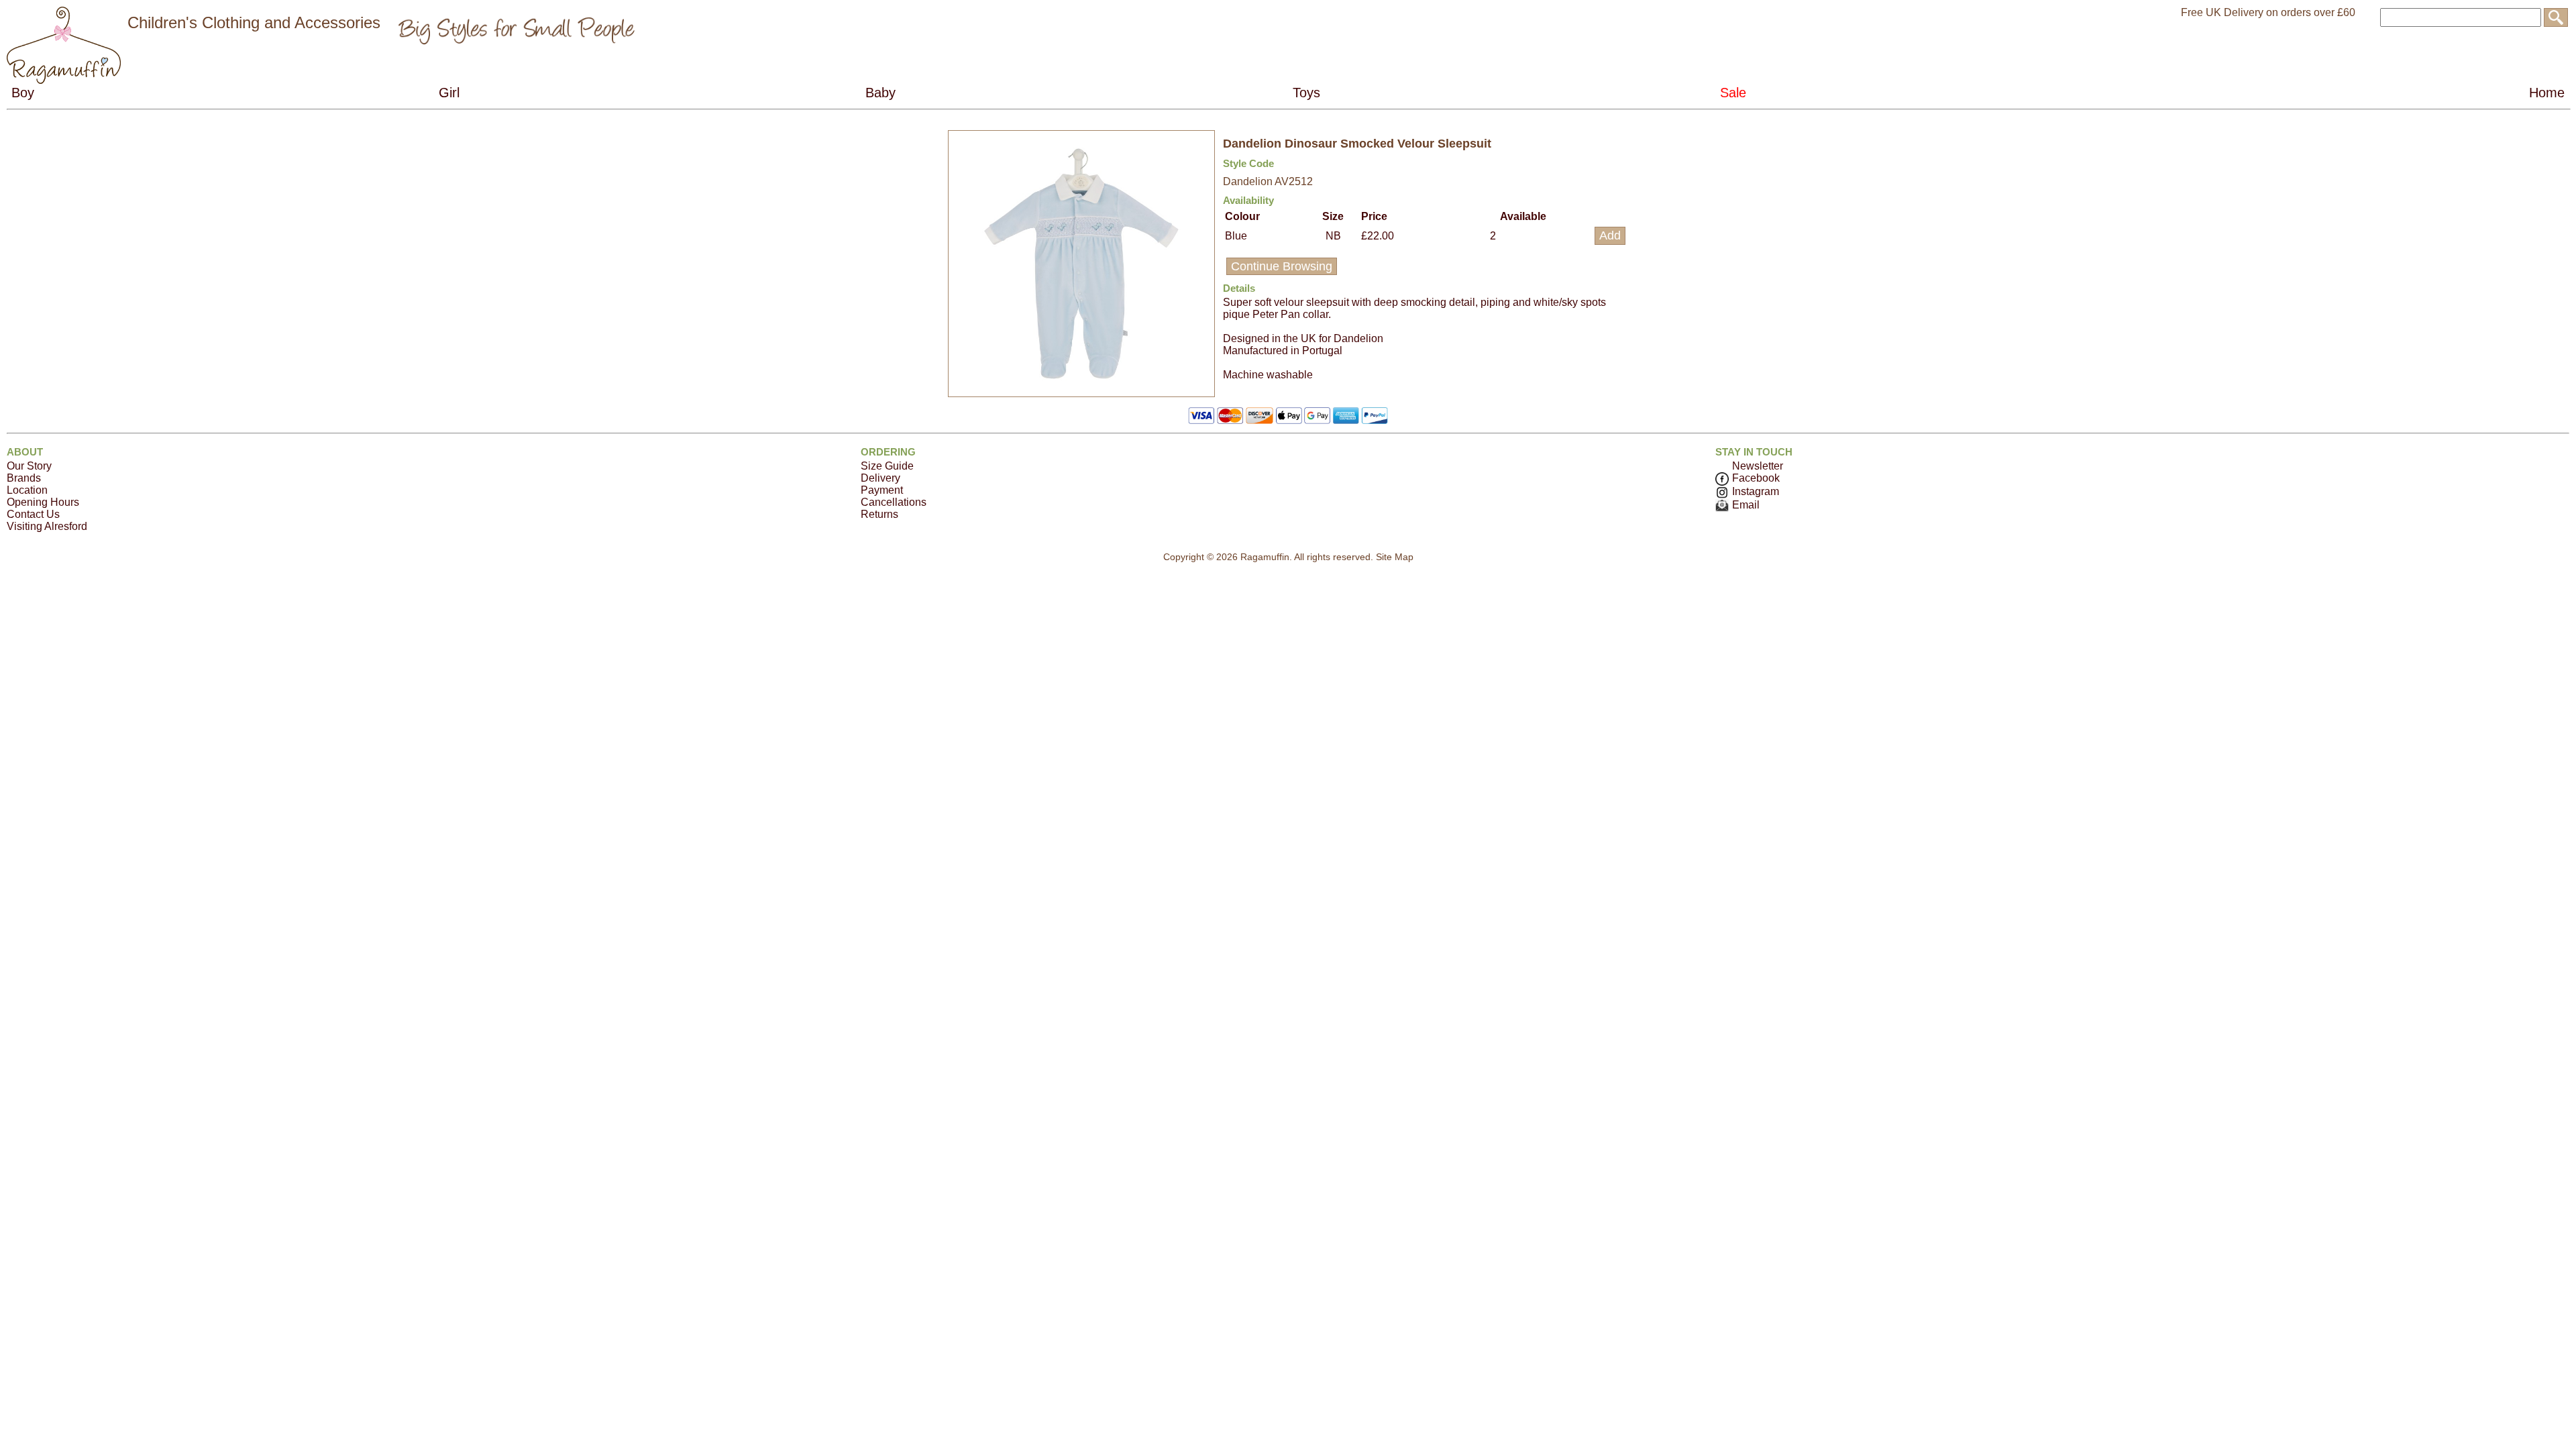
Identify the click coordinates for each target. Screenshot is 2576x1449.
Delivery (880, 478)
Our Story (29, 466)
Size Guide (887, 466)
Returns (879, 514)
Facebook (1756, 478)
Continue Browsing (1282, 266)
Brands (24, 478)
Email (1746, 505)
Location (27, 490)
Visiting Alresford (47, 526)
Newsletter (1758, 466)
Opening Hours (43, 502)
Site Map (1395, 557)
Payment (882, 490)
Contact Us (33, 514)
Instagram (1756, 491)
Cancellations (894, 502)
